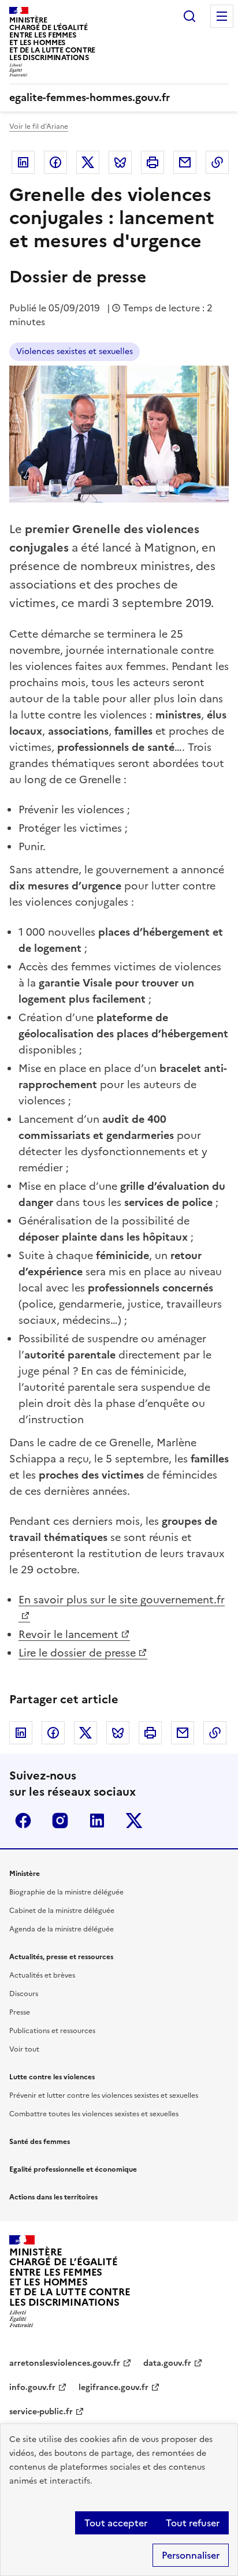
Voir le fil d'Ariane (39, 126)
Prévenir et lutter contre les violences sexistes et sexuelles (104, 2095)
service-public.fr (41, 2412)
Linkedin (23, 162)
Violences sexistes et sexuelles (75, 351)
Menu (222, 16)
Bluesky (120, 162)
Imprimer (153, 162)
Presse (20, 2012)
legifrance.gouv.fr (114, 2387)
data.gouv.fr (167, 2363)
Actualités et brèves (42, 1975)
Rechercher (189, 16)
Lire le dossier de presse (77, 1653)
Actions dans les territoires (53, 2197)
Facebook (55, 162)
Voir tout (24, 2049)
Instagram (60, 1821)
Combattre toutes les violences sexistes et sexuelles (94, 2114)
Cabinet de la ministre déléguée (62, 1911)
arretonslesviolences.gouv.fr (65, 2363)
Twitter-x (134, 1821)
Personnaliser (191, 2555)
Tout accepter (116, 2523)
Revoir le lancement (68, 1634)
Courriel (185, 162)
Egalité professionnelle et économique (73, 2169)
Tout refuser (193, 2523)
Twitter (88, 162)
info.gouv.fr (32, 2387)
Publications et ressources (52, 2031)
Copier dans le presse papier (217, 162)
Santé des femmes (40, 2142)
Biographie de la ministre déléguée (66, 1892)
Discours (24, 1994)
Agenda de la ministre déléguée (62, 1929)
